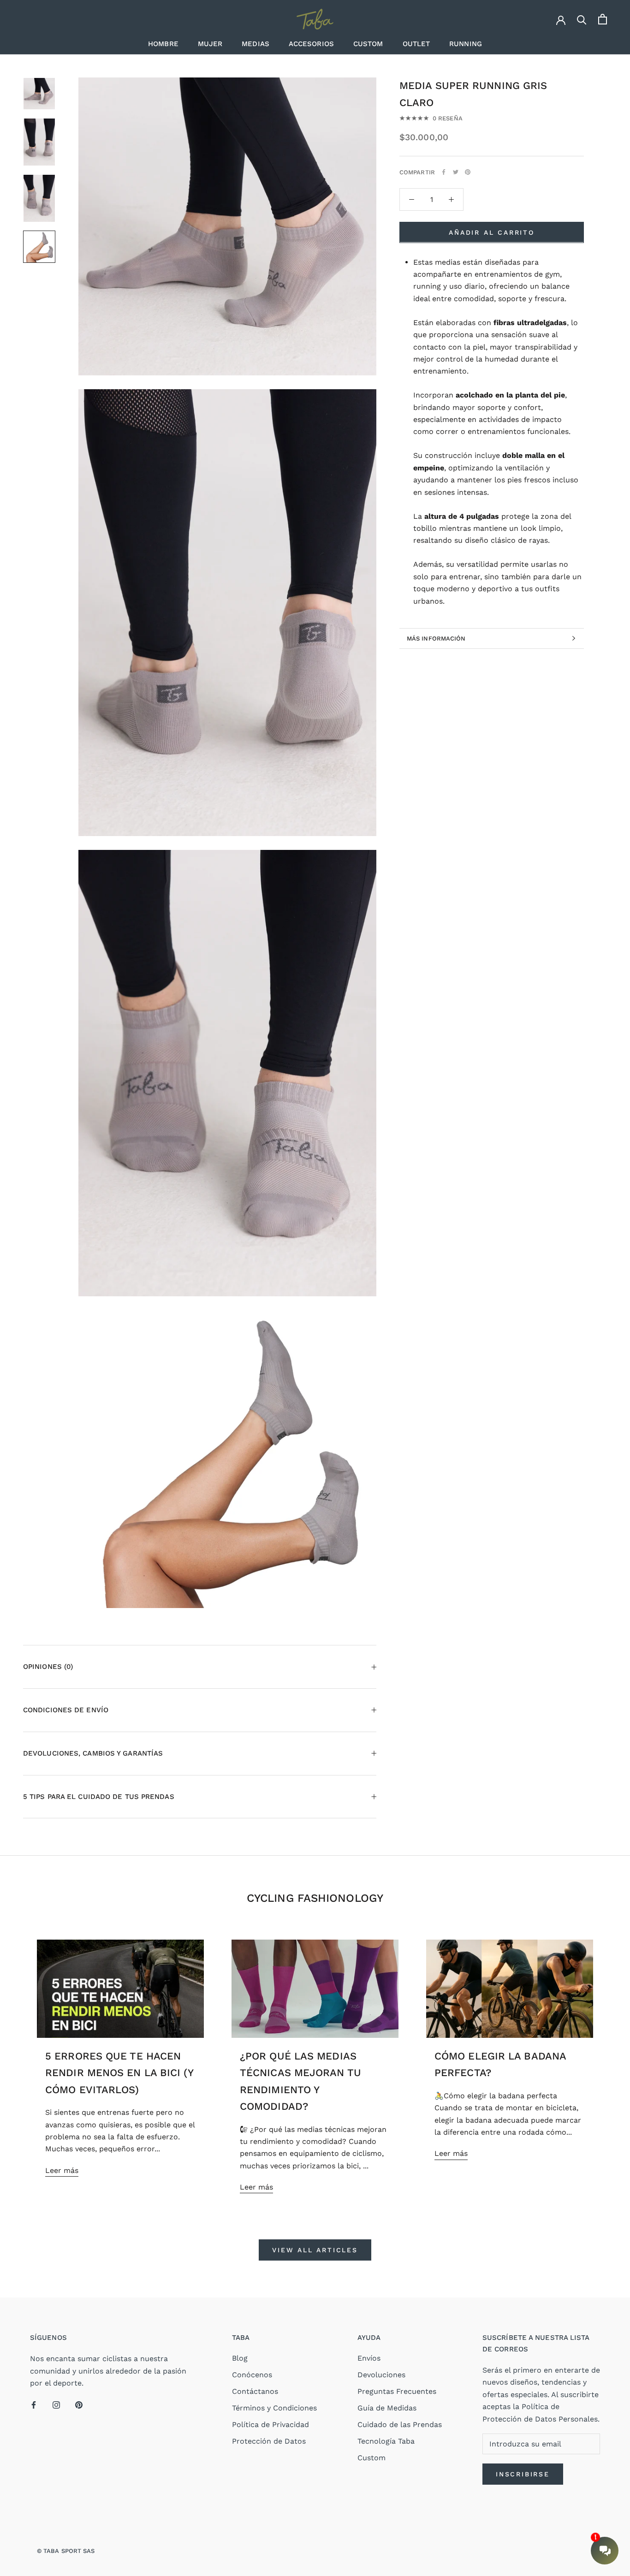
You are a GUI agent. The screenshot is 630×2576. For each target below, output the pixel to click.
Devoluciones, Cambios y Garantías (93, 1753)
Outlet (416, 44)
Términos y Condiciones (274, 2408)
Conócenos (252, 2375)
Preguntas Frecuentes (397, 2391)
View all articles (315, 2250)
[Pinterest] (468, 172)
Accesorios (311, 44)
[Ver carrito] (603, 19)
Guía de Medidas (387, 2408)
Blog (240, 2358)
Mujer (210, 44)
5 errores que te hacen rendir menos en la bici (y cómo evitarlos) (119, 2073)
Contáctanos (255, 2391)
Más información (436, 638)
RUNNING (466, 44)
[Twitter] (456, 172)
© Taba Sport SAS (66, 2551)
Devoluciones (381, 2375)
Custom (368, 44)
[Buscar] (582, 19)
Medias (256, 44)
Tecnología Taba (386, 2441)
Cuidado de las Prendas (400, 2425)
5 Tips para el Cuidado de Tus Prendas (99, 1797)
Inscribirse (523, 2474)
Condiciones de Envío (66, 1710)
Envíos (369, 2358)
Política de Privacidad (270, 2425)
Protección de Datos (269, 2441)
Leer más (62, 2170)
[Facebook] (444, 172)
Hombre (163, 44)
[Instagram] (56, 2404)
